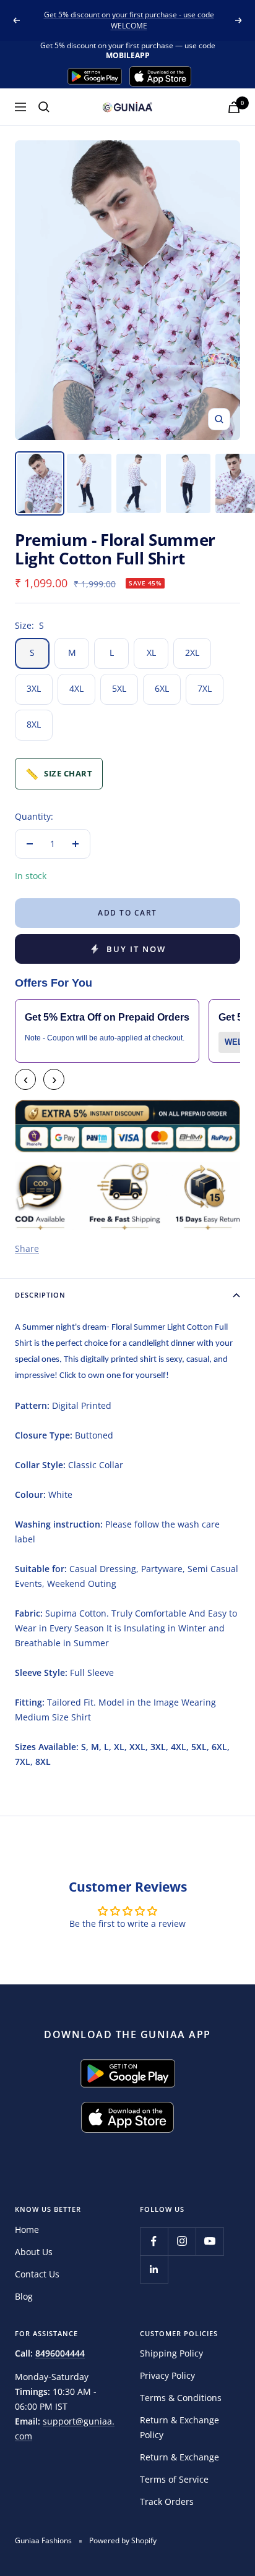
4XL (76, 688)
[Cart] (234, 107)
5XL (119, 688)
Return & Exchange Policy (179, 2427)
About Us (34, 2252)
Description (40, 1295)
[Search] (44, 107)
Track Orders (167, 2502)
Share (27, 1248)
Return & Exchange (179, 2457)
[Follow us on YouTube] (210, 2241)
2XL (192, 653)
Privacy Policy (167, 2375)
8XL (34, 724)
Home (27, 2230)
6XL (162, 688)
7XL (205, 688)
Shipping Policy (171, 2353)
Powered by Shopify (123, 2540)
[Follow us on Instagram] (182, 2241)
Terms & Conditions (181, 2398)
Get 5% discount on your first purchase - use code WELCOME (129, 20)
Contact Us (37, 2274)
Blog (24, 2296)
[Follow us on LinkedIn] (154, 2269)
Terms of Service (174, 2479)
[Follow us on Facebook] (154, 2241)
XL (151, 653)
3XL (34, 688)
